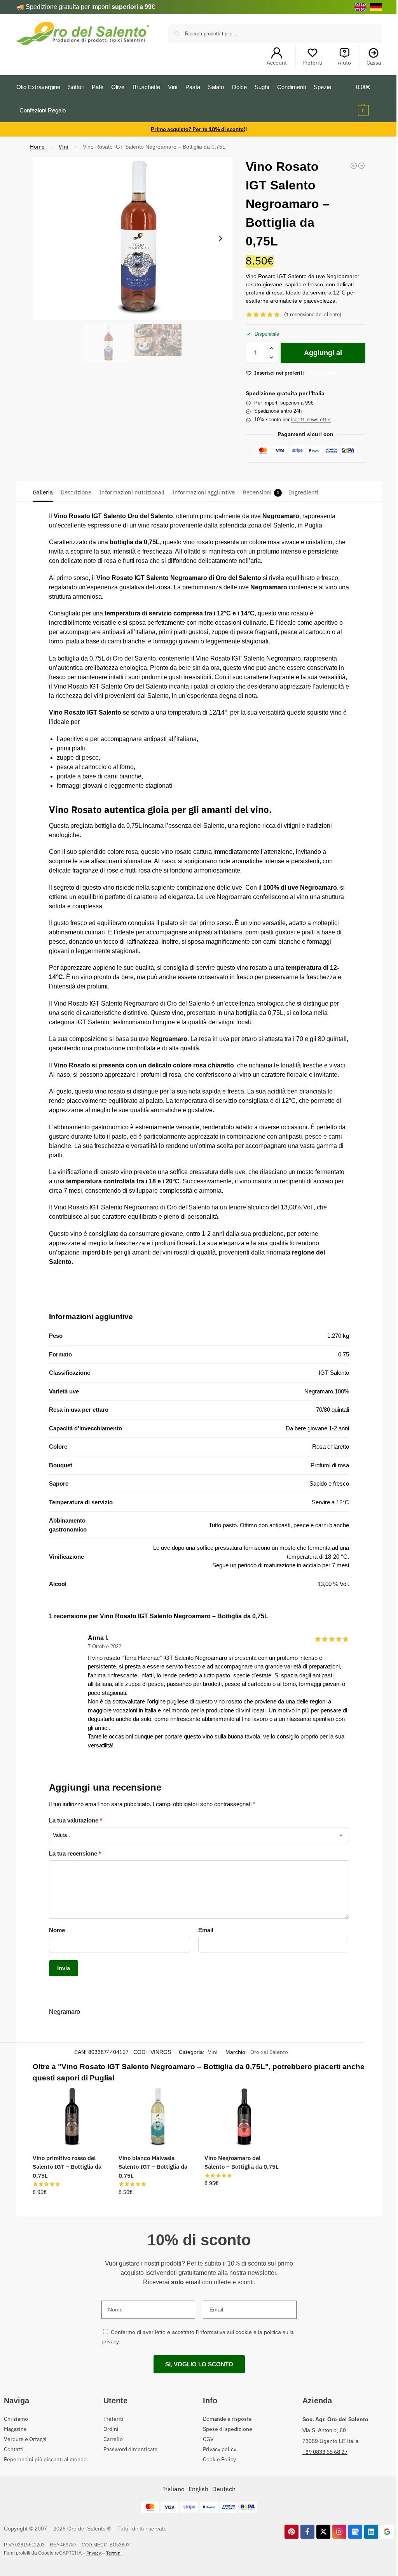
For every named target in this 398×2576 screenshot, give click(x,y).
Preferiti (312, 63)
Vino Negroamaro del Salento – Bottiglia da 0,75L (242, 2162)
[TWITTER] (323, 2532)
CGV (208, 2439)
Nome (57, 1930)
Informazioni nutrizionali (132, 492)
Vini (64, 147)
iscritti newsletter (311, 420)
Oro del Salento (269, 2052)
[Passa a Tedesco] (376, 7)
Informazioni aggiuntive (203, 492)
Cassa (374, 63)
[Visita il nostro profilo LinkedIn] (371, 2532)
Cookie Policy (219, 2459)
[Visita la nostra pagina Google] (387, 2532)
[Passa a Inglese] (360, 7)
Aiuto (344, 63)
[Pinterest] (292, 2532)
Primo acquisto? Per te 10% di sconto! (198, 129)
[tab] (45, 492)
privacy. (111, 2341)
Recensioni (261, 492)
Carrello (113, 2439)
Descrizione (76, 492)
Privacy (94, 2553)
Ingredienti (304, 492)
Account (277, 63)
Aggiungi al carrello (323, 356)
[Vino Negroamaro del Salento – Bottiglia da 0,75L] (242, 2117)
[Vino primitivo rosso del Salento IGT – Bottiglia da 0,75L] (70, 2117)
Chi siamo (16, 2419)
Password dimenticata (130, 2449)
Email (206, 1930)
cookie (244, 2332)
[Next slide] (220, 238)
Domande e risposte (227, 2419)
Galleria (43, 492)
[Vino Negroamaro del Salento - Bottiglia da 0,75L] (361, 166)
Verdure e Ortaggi (25, 2439)
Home (37, 147)
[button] (369, 99)
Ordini (111, 2429)
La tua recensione (75, 1853)
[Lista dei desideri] (95, 2099)
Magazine (15, 2429)
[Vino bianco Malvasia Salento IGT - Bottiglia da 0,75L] (354, 166)
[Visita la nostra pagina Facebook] (307, 2532)
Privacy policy (220, 2449)
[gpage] (355, 2532)
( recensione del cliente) (313, 315)
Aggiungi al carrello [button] (70, 2209)
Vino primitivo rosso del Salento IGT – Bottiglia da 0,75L (67, 2167)
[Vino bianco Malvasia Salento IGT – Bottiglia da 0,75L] (156, 2117)
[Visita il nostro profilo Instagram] (339, 2532)
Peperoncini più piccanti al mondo (45, 2459)
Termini (114, 2553)
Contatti (14, 2449)
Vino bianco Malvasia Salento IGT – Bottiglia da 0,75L (153, 2167)
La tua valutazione (76, 1820)
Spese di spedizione (228, 2429)
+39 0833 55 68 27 (325, 2452)
